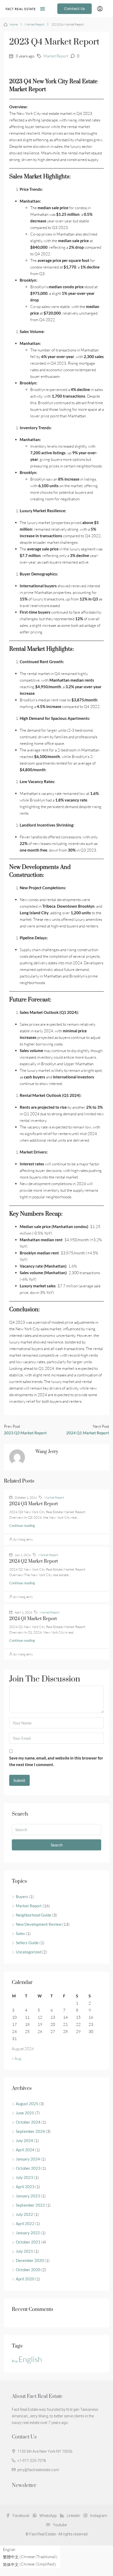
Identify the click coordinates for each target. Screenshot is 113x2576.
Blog (15, 2361)
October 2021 (28, 2242)
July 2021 (24, 2251)
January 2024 (28, 2159)
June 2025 (25, 2113)
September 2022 (30, 2205)
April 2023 (25, 2187)
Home (14, 24)
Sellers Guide (27, 1943)
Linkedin (73, 2516)
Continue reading (22, 1526)
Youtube (59, 2525)
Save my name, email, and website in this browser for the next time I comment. (56, 1761)
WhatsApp (48, 2516)
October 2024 (28, 2122)
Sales (20, 1933)
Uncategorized (29, 1952)
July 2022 (24, 2214)
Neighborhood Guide (34, 1915)
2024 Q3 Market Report (34, 1504)
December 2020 (30, 2260)
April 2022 (25, 2223)
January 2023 (28, 2196)
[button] (43, 9)
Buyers (22, 1896)
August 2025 (27, 2104)
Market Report (35, 24)
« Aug (17, 2058)
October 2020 (28, 2270)
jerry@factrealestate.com (38, 2470)
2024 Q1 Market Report (33, 1619)
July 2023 (24, 2177)
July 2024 (24, 2140)
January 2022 (28, 2233)
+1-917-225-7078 (32, 2461)
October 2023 (28, 2168)
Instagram (98, 2516)
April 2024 (25, 2150)
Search (57, 1845)
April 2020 (25, 2279)
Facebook (21, 2516)
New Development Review (39, 1924)
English (30, 2359)
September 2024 (30, 2131)
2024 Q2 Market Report (34, 1561)
